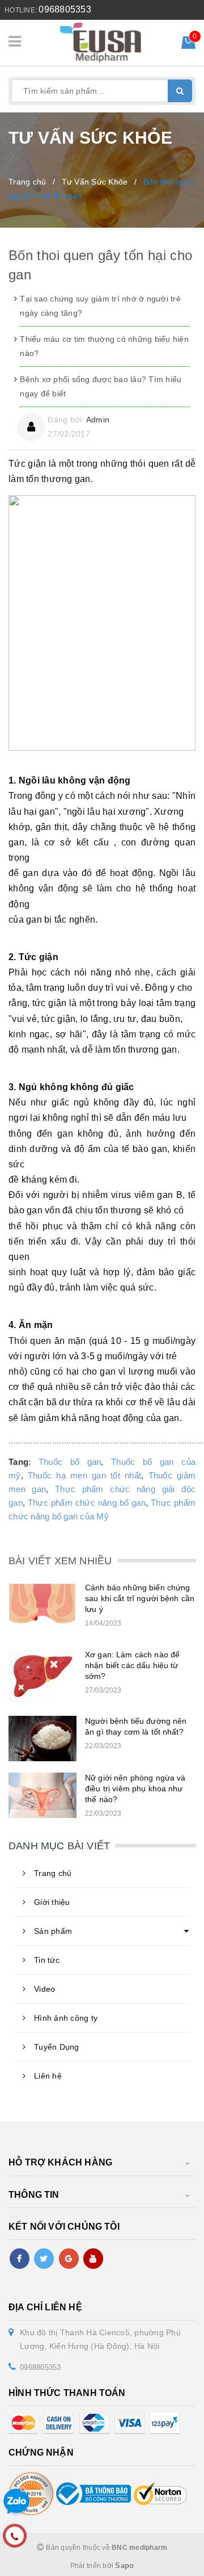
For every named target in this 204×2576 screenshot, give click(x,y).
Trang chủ (53, 1873)
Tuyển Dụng (57, 2047)
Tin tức (47, 1960)
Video (44, 1989)
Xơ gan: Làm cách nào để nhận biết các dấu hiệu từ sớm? (132, 1665)
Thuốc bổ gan (70, 1462)
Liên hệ (48, 2076)
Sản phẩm (53, 1931)
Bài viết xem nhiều (60, 1561)
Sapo (124, 2565)
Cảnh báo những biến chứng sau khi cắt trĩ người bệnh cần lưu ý (140, 1598)
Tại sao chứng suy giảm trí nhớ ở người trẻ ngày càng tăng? (100, 306)
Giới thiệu (52, 1902)
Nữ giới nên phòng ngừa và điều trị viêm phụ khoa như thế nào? (135, 1788)
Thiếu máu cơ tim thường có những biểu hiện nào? (104, 346)
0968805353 (65, 9)
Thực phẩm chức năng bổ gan (87, 1503)
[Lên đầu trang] (170, 2562)
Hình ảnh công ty (66, 2018)
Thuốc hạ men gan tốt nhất (84, 1476)
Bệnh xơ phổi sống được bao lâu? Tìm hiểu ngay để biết (101, 386)
